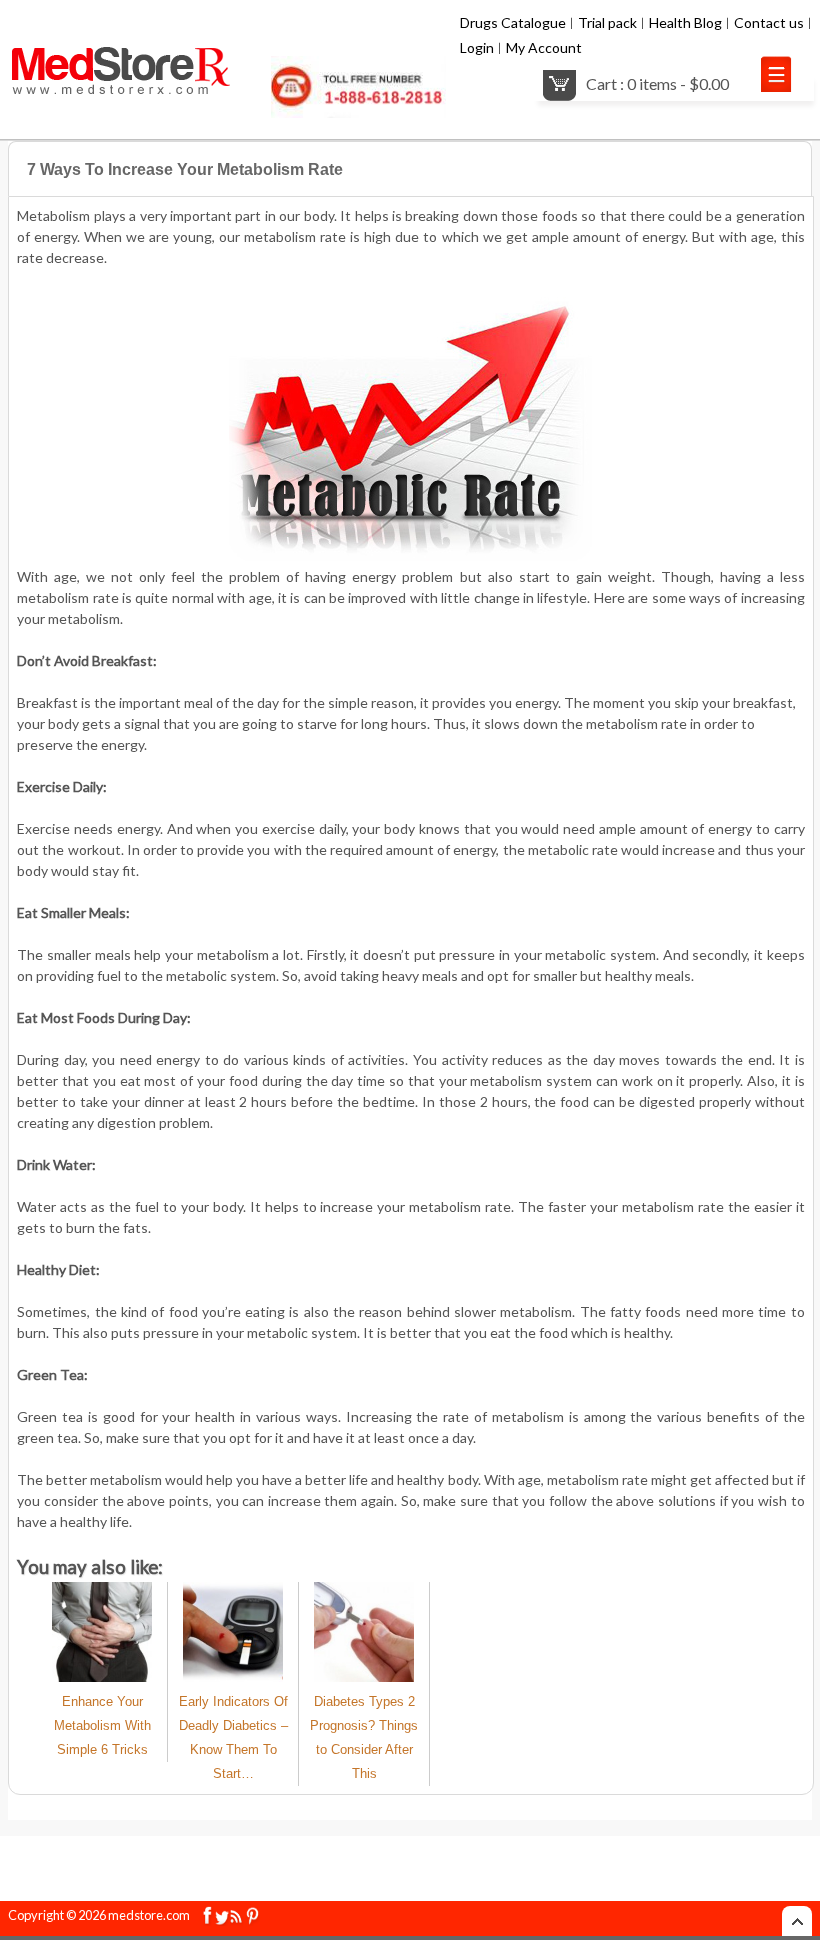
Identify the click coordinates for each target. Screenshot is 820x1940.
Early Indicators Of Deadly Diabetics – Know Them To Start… (233, 1737)
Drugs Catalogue (513, 22)
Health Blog (685, 22)
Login (477, 47)
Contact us (769, 22)
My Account (544, 47)
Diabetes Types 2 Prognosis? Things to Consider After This (364, 1737)
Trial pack (607, 22)
